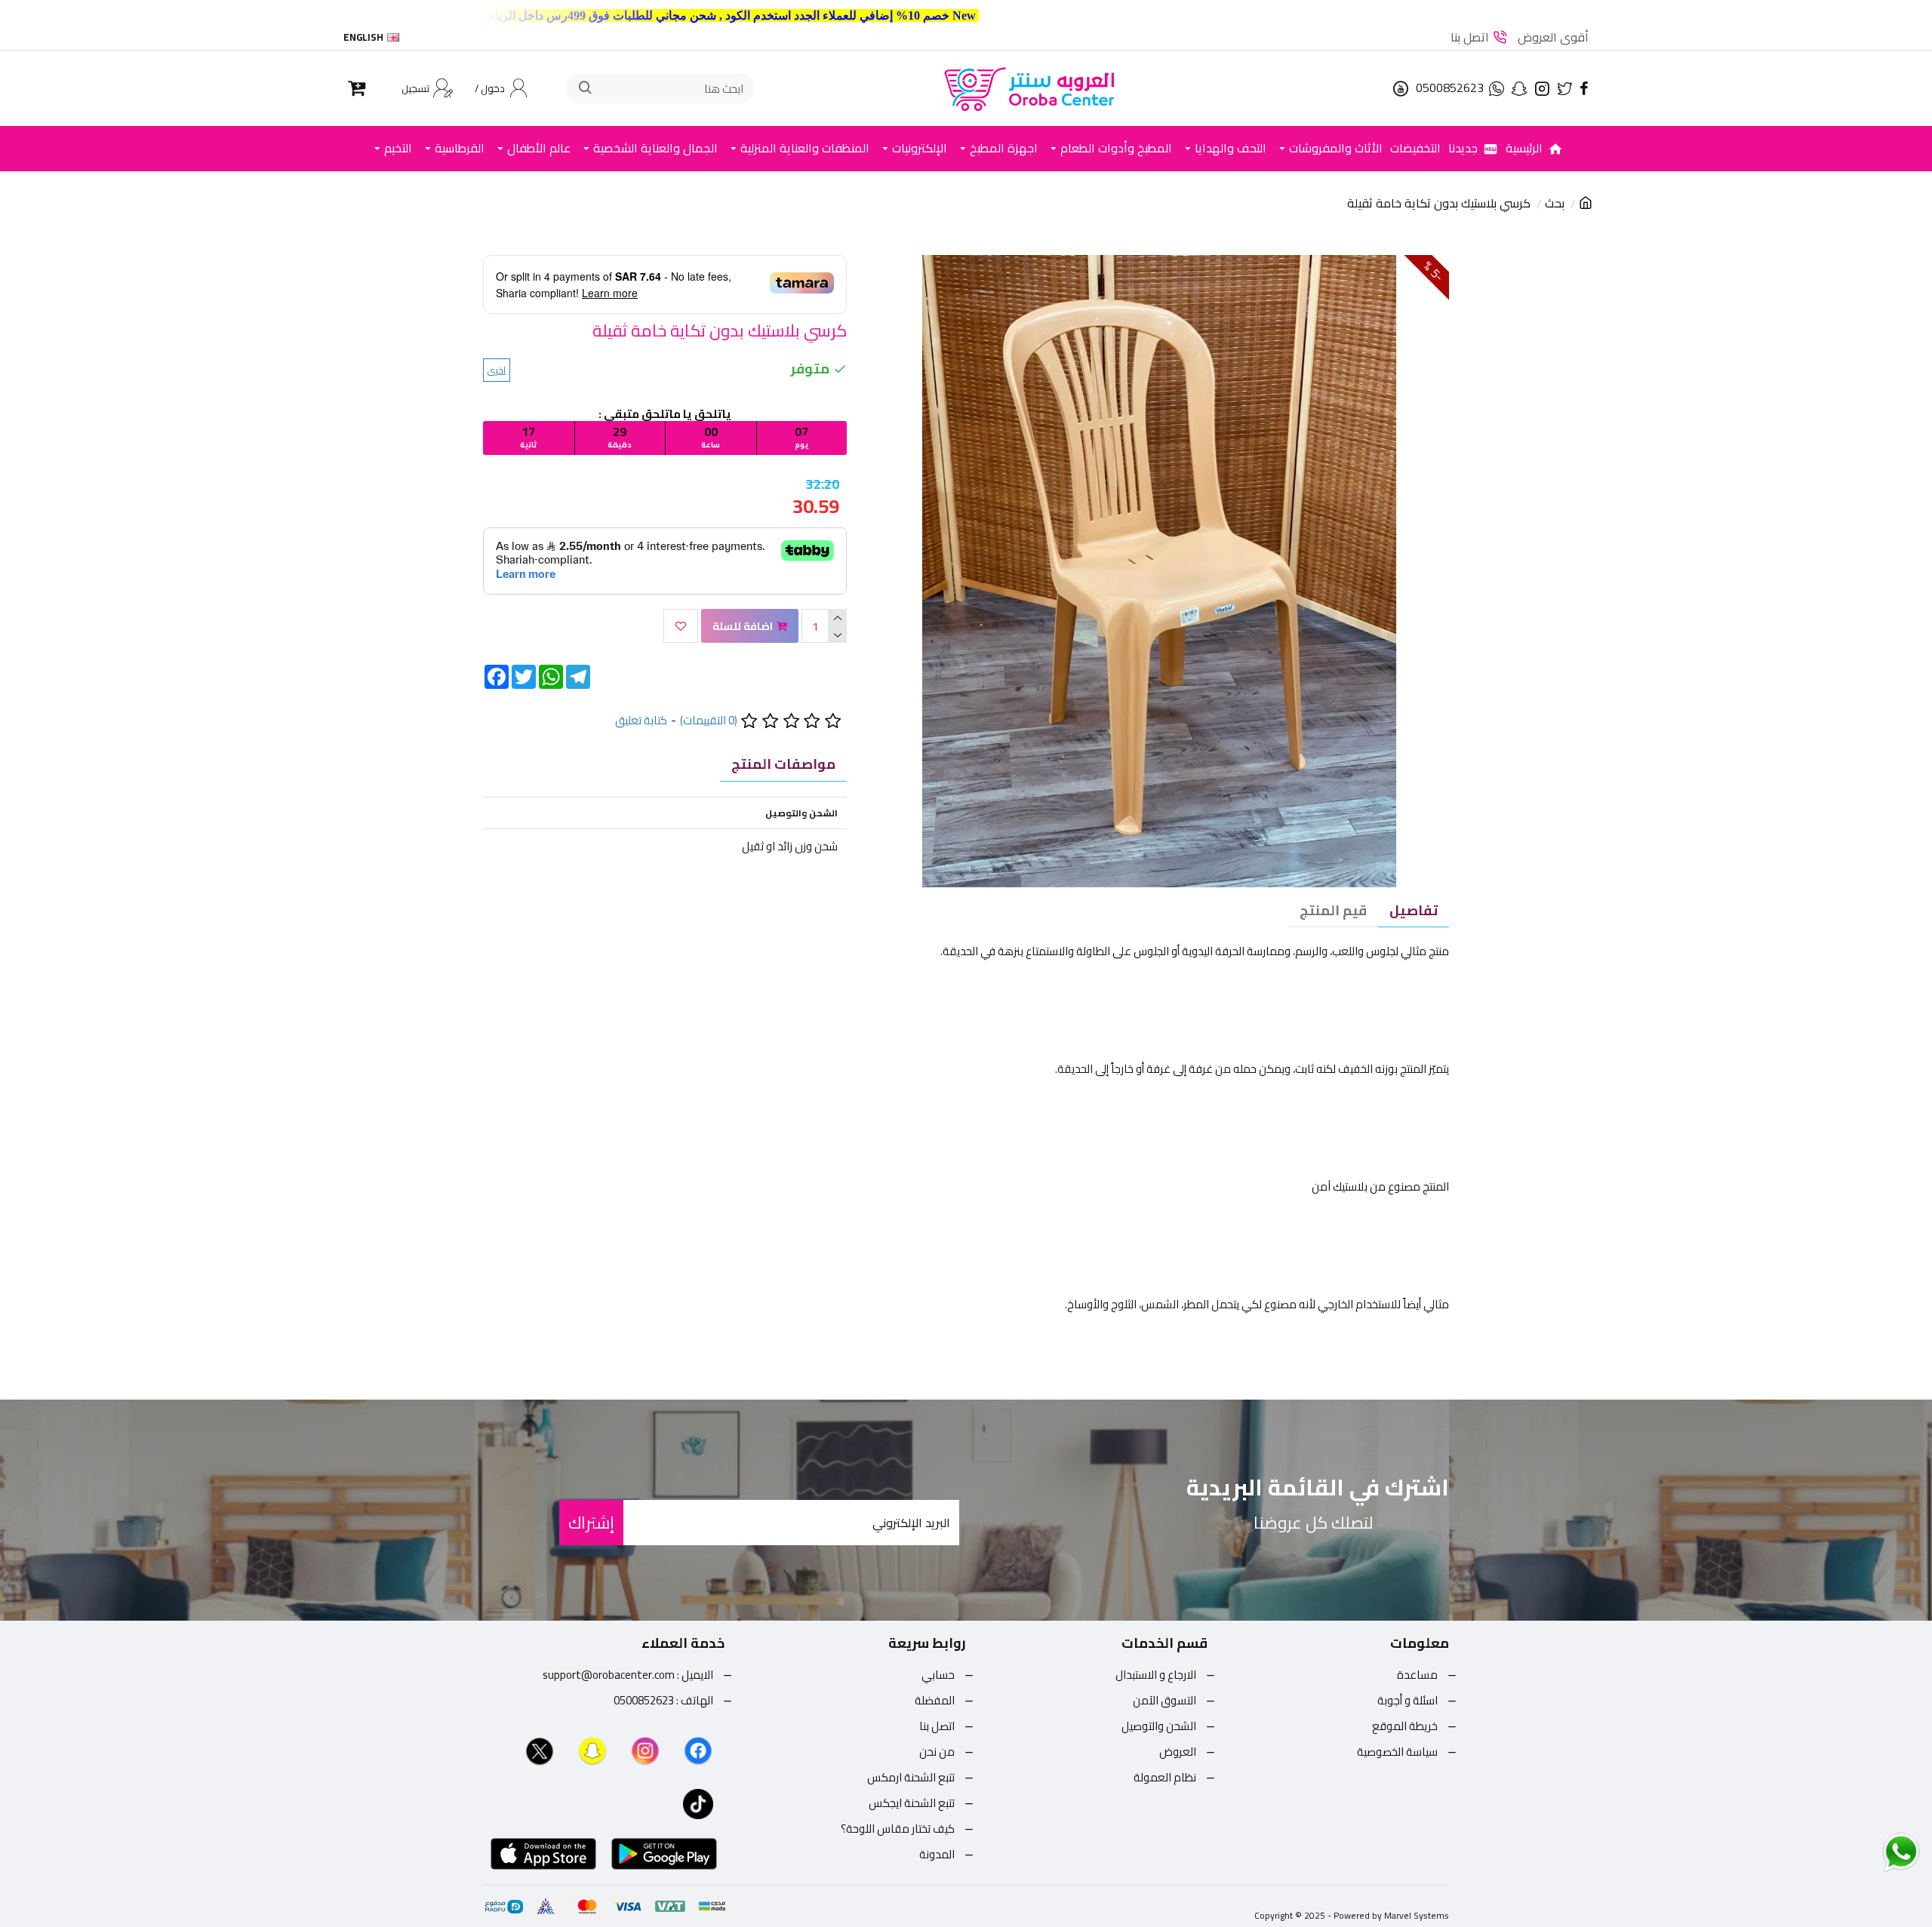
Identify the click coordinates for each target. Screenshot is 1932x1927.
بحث (1555, 204)
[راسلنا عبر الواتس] (1875, 1852)
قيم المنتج (1333, 910)
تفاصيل (1414, 910)
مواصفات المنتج (783, 764)
